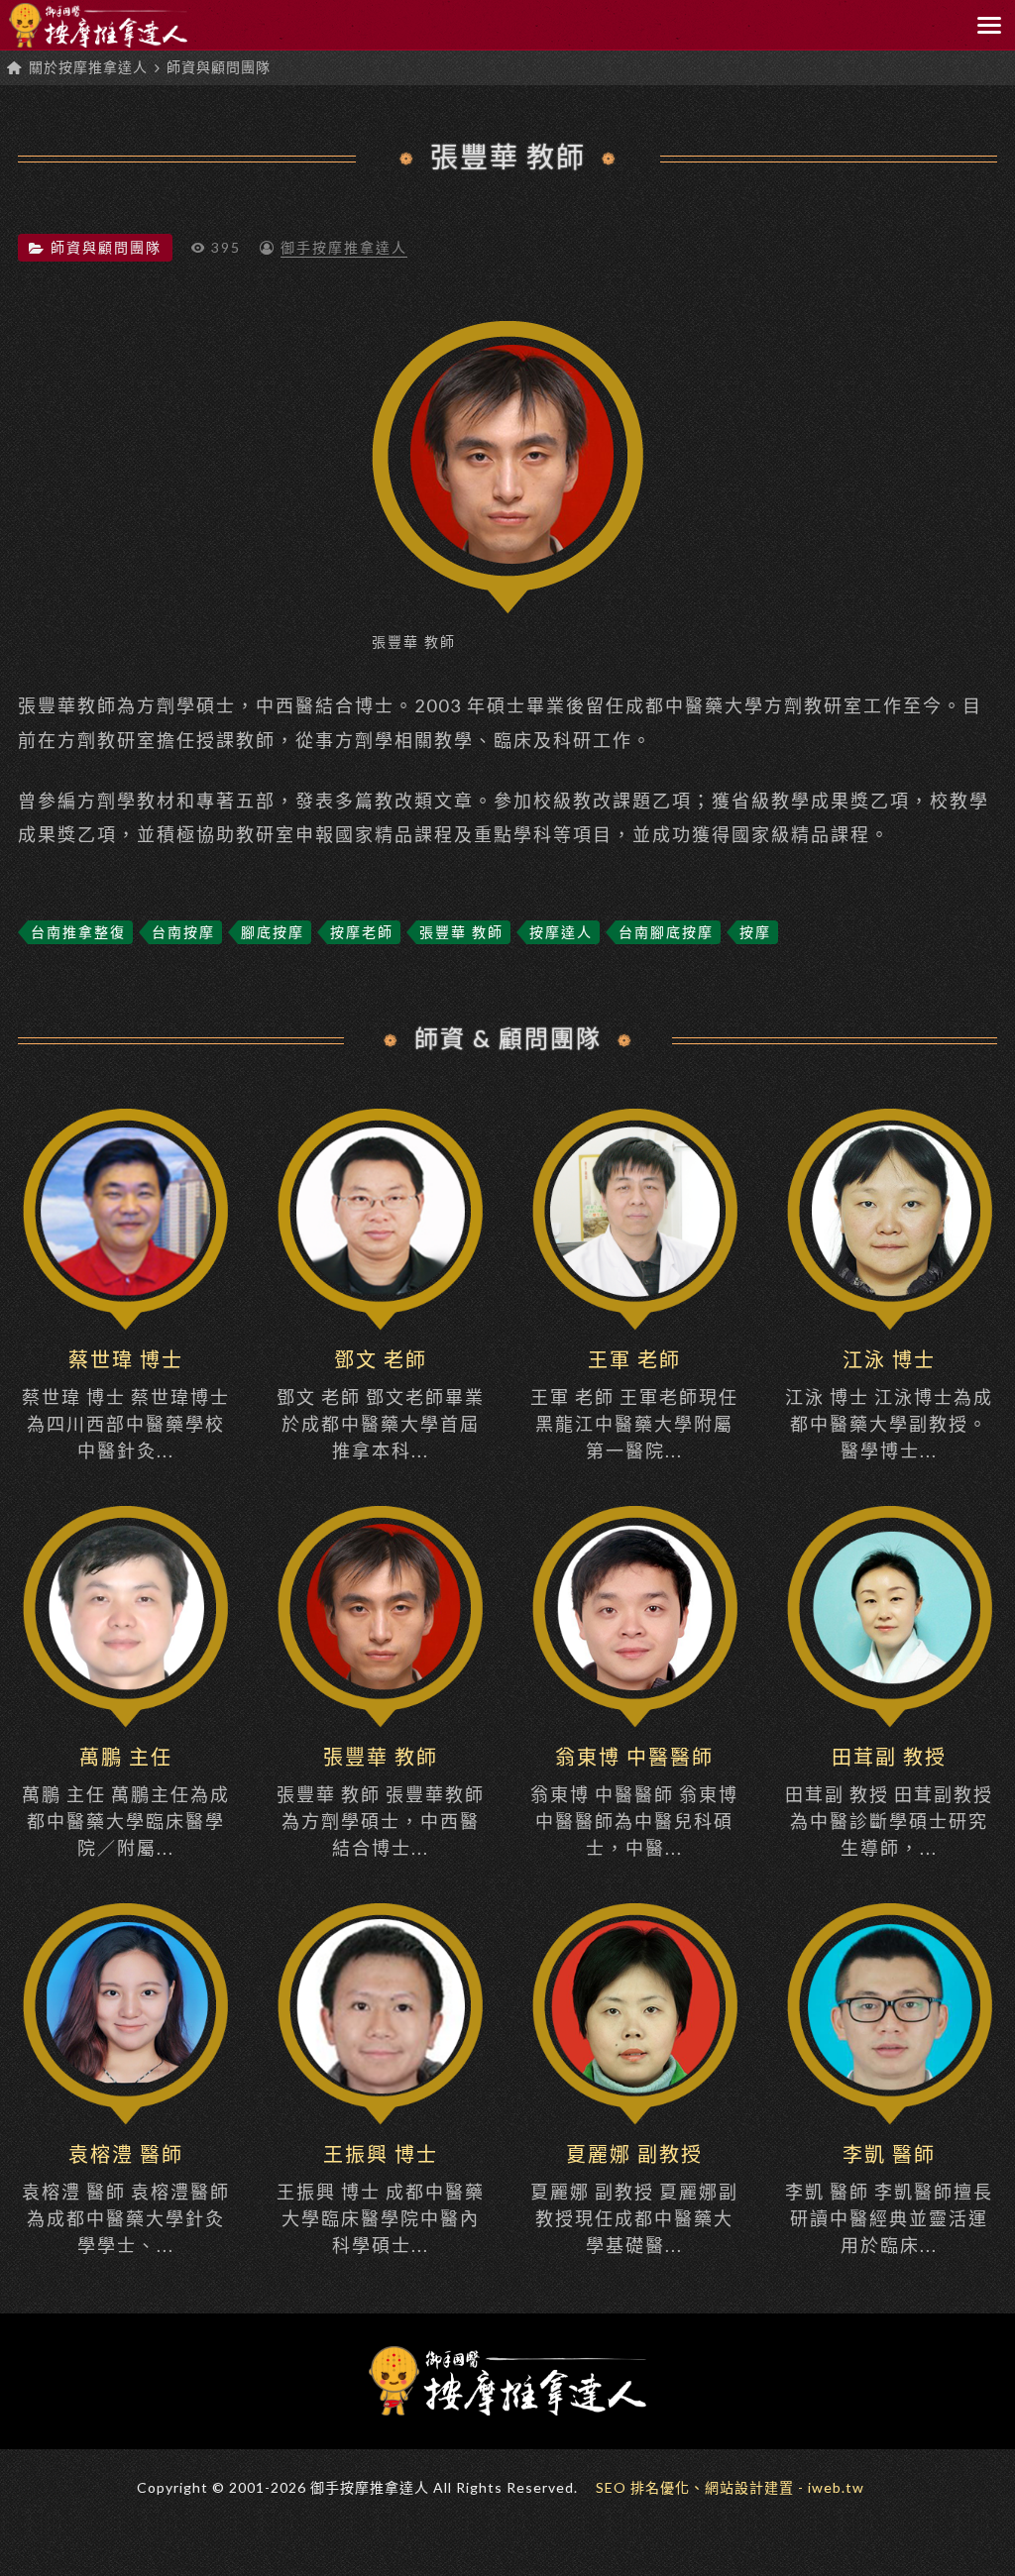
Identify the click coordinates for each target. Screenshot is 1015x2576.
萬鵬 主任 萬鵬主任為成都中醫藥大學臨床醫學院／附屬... (126, 1802)
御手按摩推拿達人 (344, 247)
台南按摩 (183, 932)
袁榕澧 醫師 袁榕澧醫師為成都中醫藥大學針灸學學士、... (126, 2199)
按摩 (755, 932)
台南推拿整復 (78, 932)
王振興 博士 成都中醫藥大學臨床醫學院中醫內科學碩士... (381, 2199)
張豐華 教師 (508, 157)
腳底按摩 (273, 932)
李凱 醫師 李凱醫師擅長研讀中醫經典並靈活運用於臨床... (889, 2199)
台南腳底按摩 (666, 932)
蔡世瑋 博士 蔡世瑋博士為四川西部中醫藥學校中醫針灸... (126, 1404)
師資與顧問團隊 (219, 67)
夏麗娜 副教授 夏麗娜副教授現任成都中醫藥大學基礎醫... (634, 2199)
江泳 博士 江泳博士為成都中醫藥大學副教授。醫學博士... (889, 1404)
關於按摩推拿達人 (88, 67)
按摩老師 (362, 932)
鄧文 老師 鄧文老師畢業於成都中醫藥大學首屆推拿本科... (381, 1404)
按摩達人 (561, 932)
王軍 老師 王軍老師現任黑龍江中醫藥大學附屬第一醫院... (634, 1404)
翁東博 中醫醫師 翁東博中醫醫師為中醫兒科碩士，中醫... (634, 1802)
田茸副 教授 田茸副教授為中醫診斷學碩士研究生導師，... (889, 1802)
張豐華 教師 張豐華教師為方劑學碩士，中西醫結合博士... (381, 1802)
